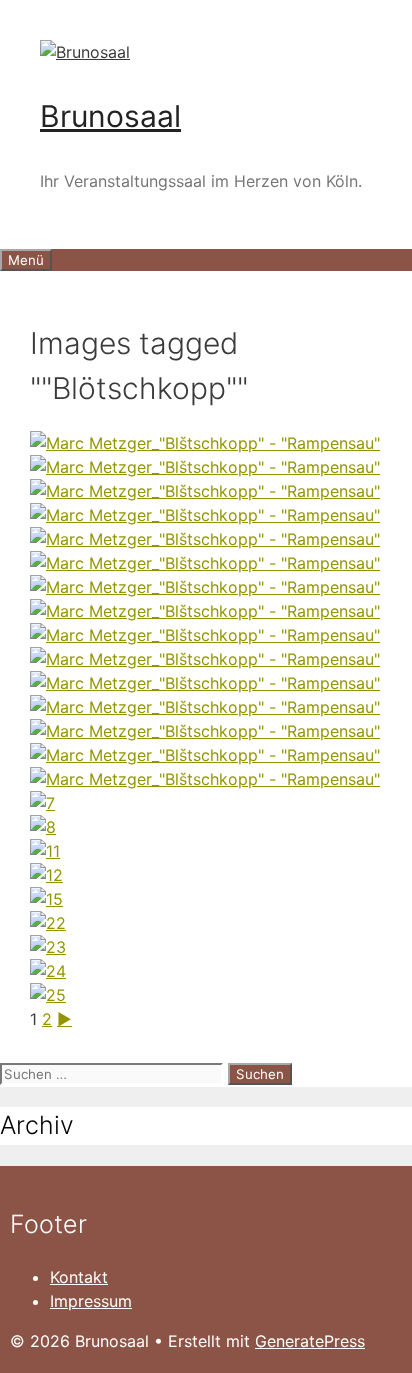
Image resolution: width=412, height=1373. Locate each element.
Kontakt (79, 1277)
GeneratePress (310, 1341)
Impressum (91, 1301)
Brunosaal (110, 116)
